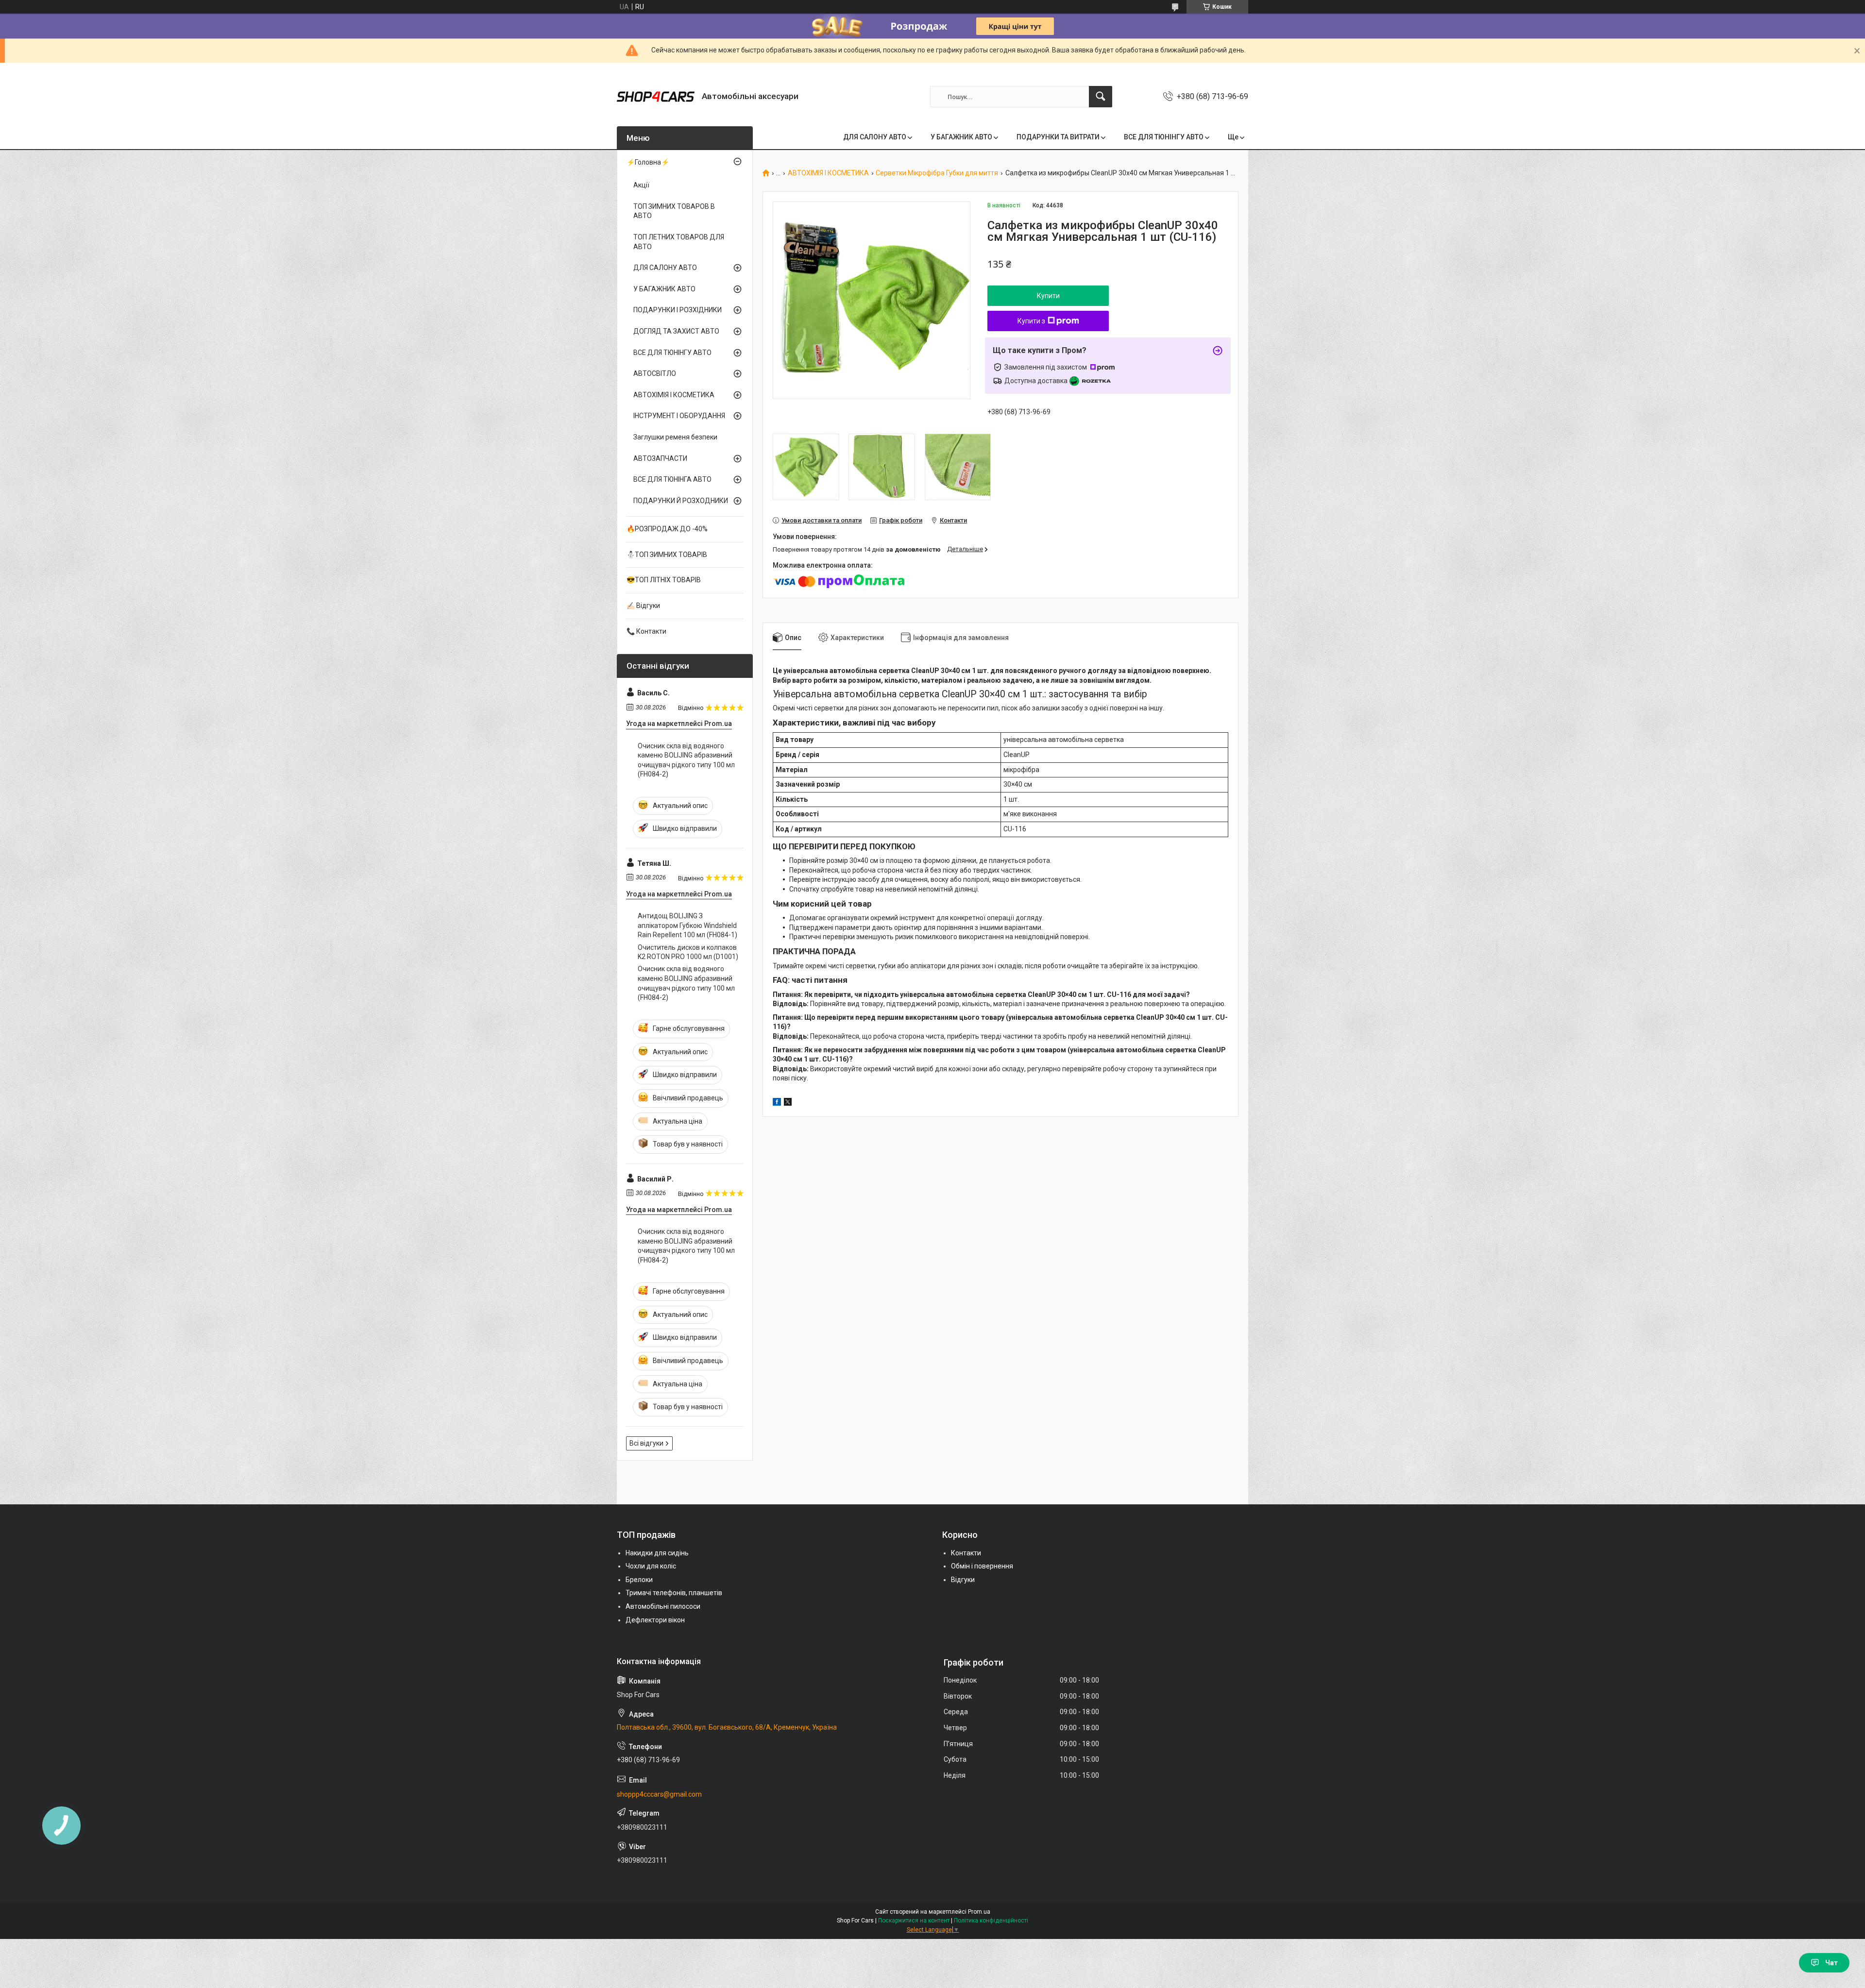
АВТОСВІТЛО (655, 373)
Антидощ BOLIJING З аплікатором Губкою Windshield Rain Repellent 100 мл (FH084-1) (687, 925)
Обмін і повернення (982, 1566)
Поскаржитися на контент (914, 1921)
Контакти (966, 1553)
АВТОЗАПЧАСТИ (660, 458)
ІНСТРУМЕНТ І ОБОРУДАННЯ (679, 416)
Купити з (1031, 321)
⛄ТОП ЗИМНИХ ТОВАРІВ (667, 555)
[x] (788, 1103)
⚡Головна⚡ (648, 162)
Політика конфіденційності (991, 1921)
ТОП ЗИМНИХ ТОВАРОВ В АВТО (674, 211)
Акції (641, 185)
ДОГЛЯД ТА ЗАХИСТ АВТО (676, 331)
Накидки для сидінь (657, 1553)
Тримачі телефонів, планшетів (674, 1593)
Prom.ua (979, 1912)
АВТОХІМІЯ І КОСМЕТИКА (828, 173)
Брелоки (639, 1580)
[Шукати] (1101, 97)
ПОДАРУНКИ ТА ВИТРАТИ (1058, 137)
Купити (1048, 296)
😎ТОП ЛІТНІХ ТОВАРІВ (664, 580)
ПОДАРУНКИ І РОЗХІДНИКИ (678, 310)
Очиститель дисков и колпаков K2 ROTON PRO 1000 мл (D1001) (688, 952)
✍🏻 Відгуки (643, 606)
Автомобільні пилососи (663, 1606)
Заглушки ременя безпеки (675, 437)
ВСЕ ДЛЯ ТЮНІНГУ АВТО (1164, 137)
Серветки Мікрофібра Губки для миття (937, 173)
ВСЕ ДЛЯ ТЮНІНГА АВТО (672, 479)
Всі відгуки (646, 1443)
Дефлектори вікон (655, 1620)
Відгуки (963, 1580)
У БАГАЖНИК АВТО (961, 137)
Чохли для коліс (651, 1566)
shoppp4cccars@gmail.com (659, 1794)
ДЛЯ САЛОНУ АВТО (875, 137)
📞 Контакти (646, 631)
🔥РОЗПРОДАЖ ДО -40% (667, 529)
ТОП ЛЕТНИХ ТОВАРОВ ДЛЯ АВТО (679, 242)
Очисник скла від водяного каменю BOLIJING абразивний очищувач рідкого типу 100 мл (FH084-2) (686, 760)
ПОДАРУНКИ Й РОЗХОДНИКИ (681, 501)
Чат (1831, 1963)
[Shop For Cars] (656, 97)
